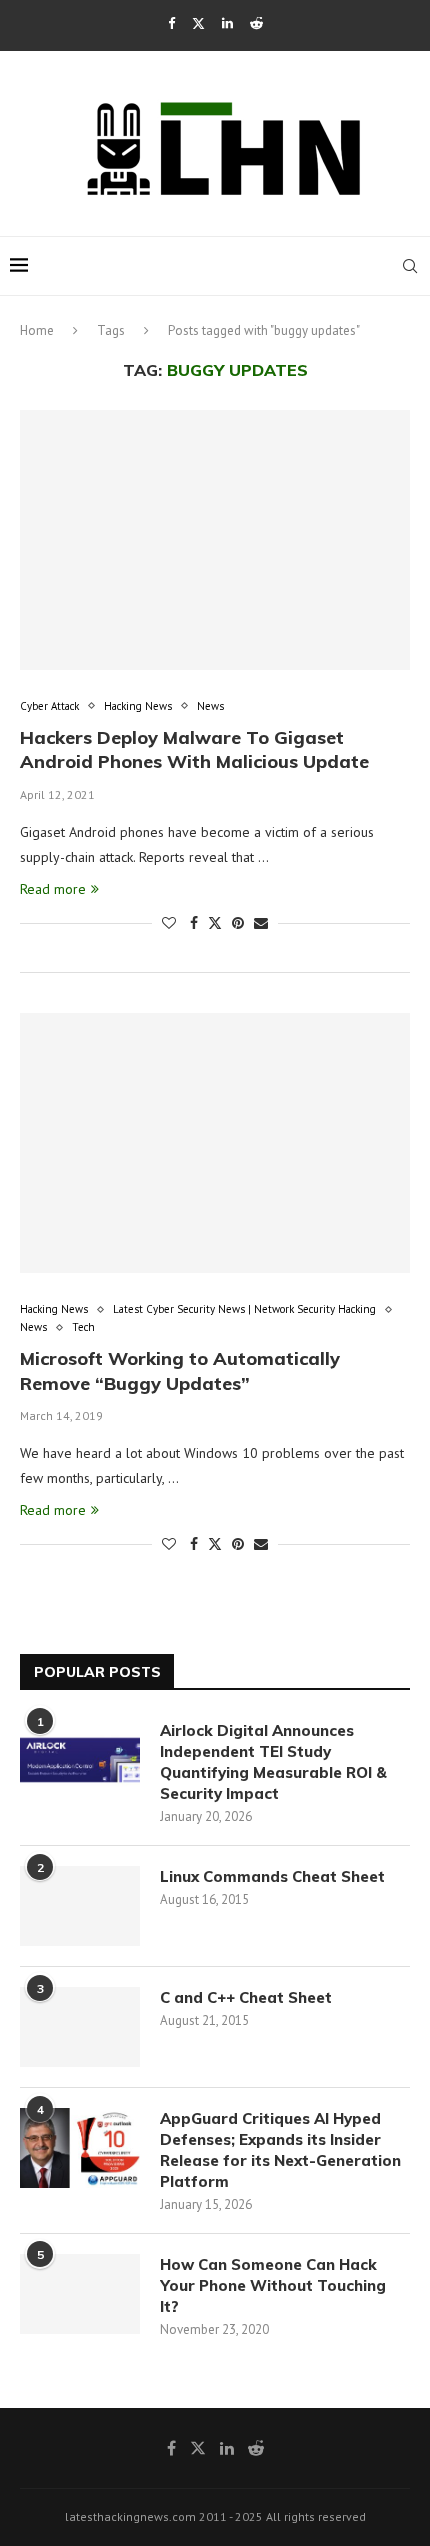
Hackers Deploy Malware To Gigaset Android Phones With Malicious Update (194, 749)
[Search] (410, 266)
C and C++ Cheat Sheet (246, 1997)
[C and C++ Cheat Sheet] (80, 2027)
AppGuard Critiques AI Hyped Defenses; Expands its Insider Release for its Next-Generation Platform (280, 2150)
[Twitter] (198, 23)
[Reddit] (256, 23)
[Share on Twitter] (215, 923)
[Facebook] (171, 23)
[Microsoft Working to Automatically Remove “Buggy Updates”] (215, 1143)
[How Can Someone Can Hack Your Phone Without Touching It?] (80, 2294)
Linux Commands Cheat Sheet (272, 1876)
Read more (53, 889)
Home (37, 330)
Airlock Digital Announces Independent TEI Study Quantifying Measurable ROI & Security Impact (273, 1762)
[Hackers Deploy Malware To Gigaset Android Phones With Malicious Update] (215, 540)
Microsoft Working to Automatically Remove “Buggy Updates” (180, 1370)
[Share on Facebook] (194, 923)
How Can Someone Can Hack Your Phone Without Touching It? (273, 2285)
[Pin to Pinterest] (238, 923)
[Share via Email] (261, 923)
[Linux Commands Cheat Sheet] (80, 1906)
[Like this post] (169, 923)
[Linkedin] (227, 23)
